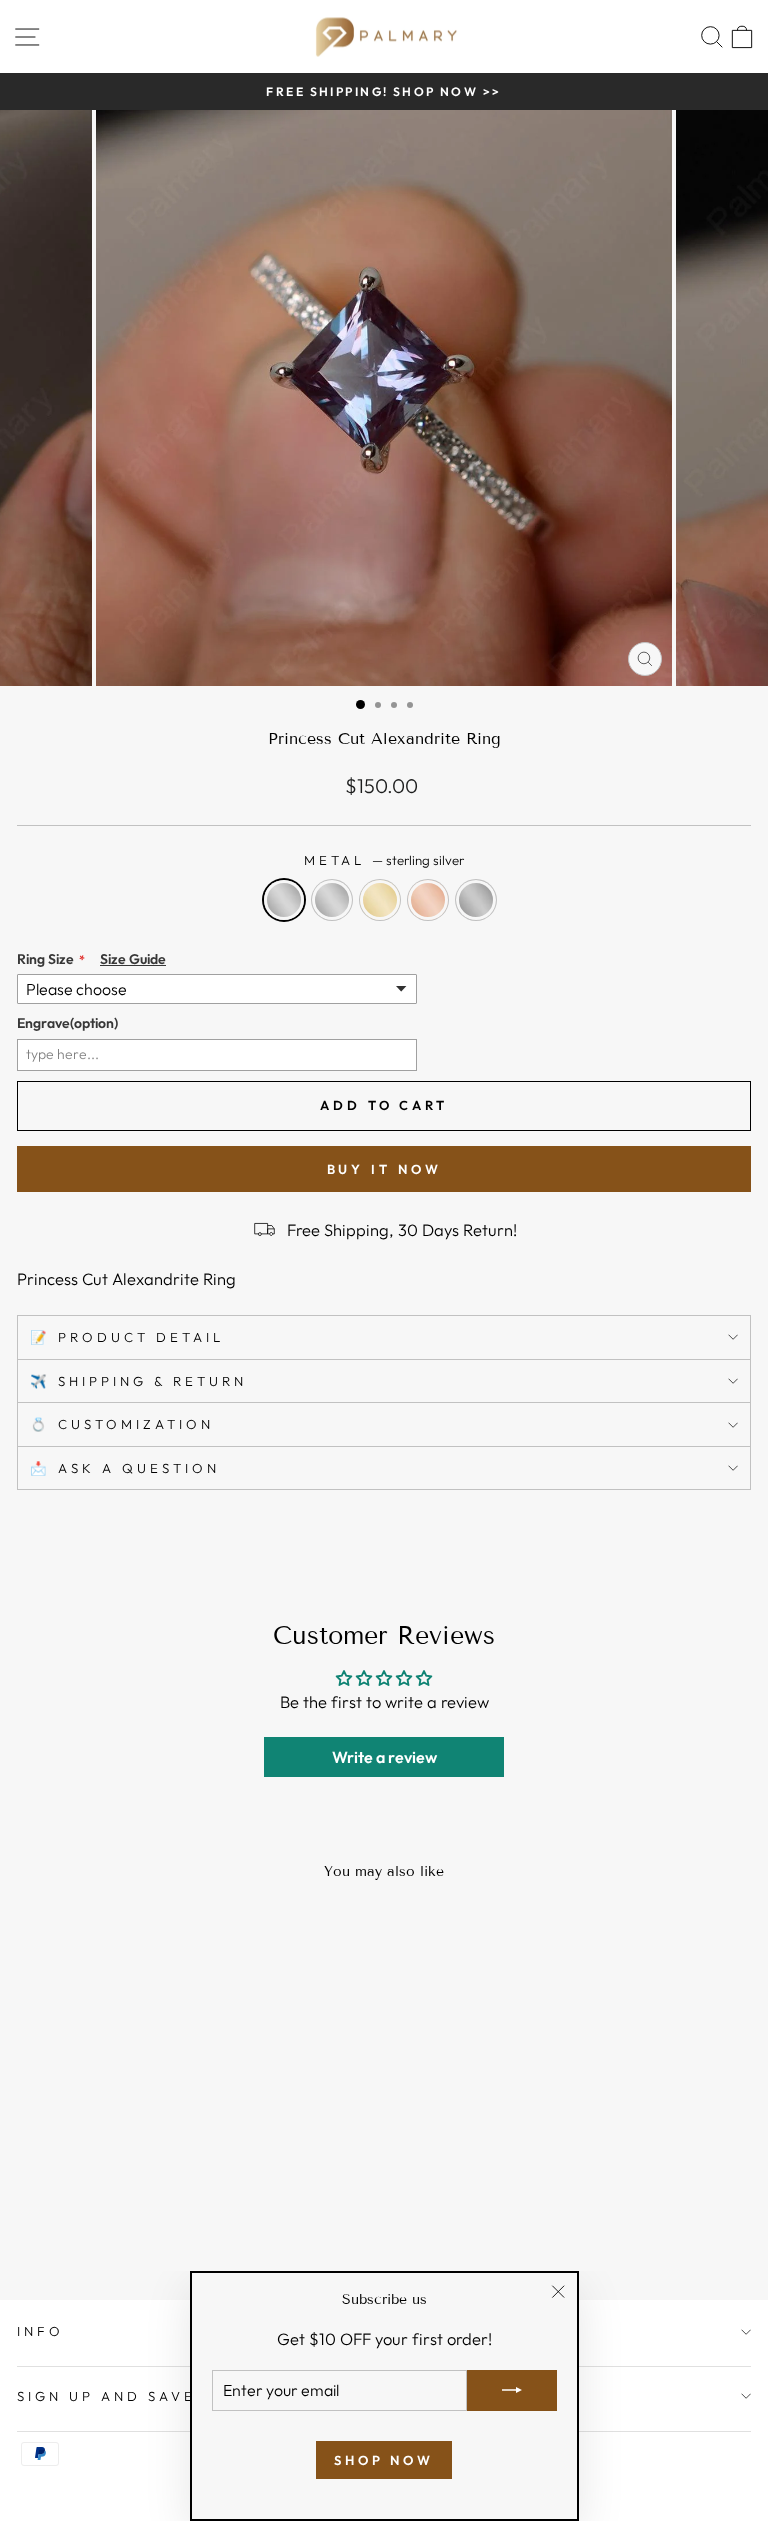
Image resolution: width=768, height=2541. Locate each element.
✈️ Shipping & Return (138, 1381)
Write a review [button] (384, 1757)
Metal (384, 860)
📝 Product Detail (127, 1337)
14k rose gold (428, 900)
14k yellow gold (380, 900)
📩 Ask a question (125, 1468)
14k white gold (332, 900)
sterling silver (284, 900)
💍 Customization (122, 1424)
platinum (476, 900)
